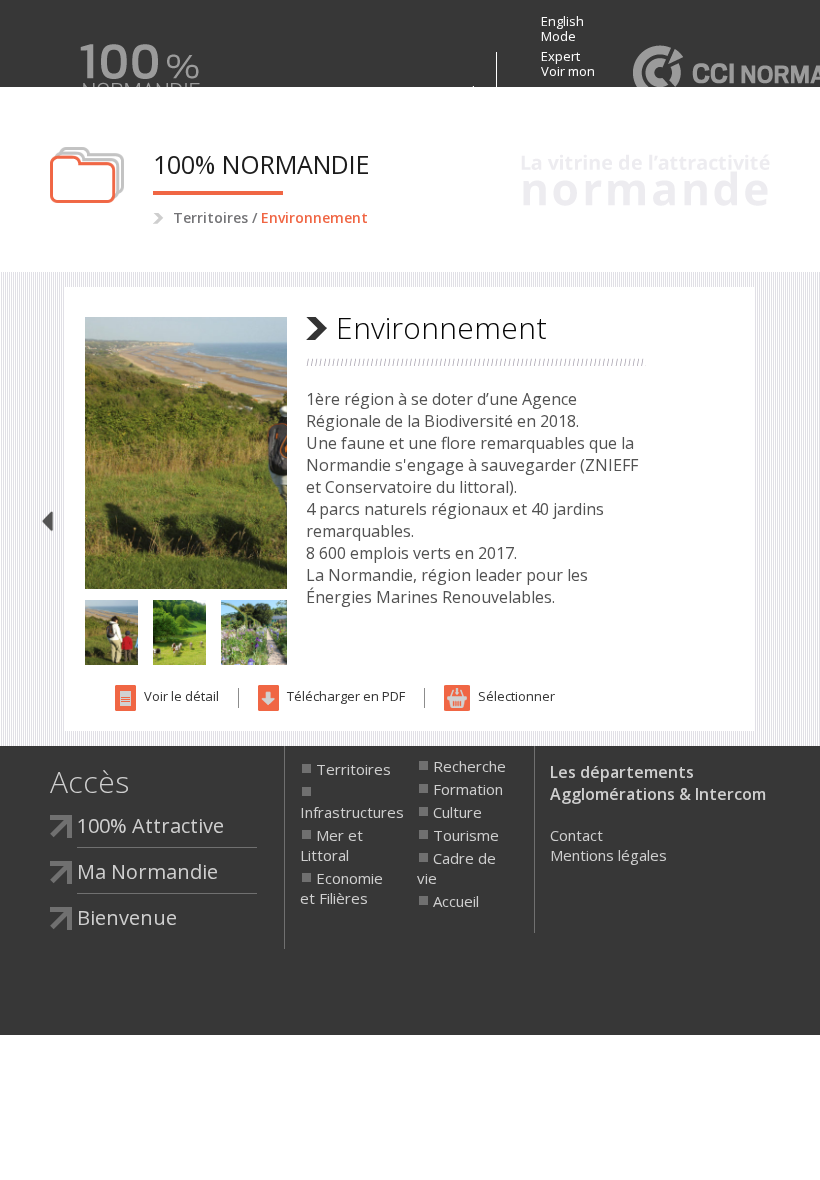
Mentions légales (608, 855)
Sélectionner (515, 696)
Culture (457, 812)
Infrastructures (346, 812)
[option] (186, 453)
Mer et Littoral (331, 845)
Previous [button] (70, 453)
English (562, 21)
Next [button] (302, 453)
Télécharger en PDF (344, 696)
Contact (576, 835)
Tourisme (466, 835)
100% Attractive (341, 91)
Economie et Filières (341, 888)
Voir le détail (180, 696)
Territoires (210, 217)
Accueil (456, 901)
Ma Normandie (441, 91)
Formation (468, 789)
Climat (48, 521)
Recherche (469, 766)
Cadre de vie (456, 868)
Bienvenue (228, 91)
